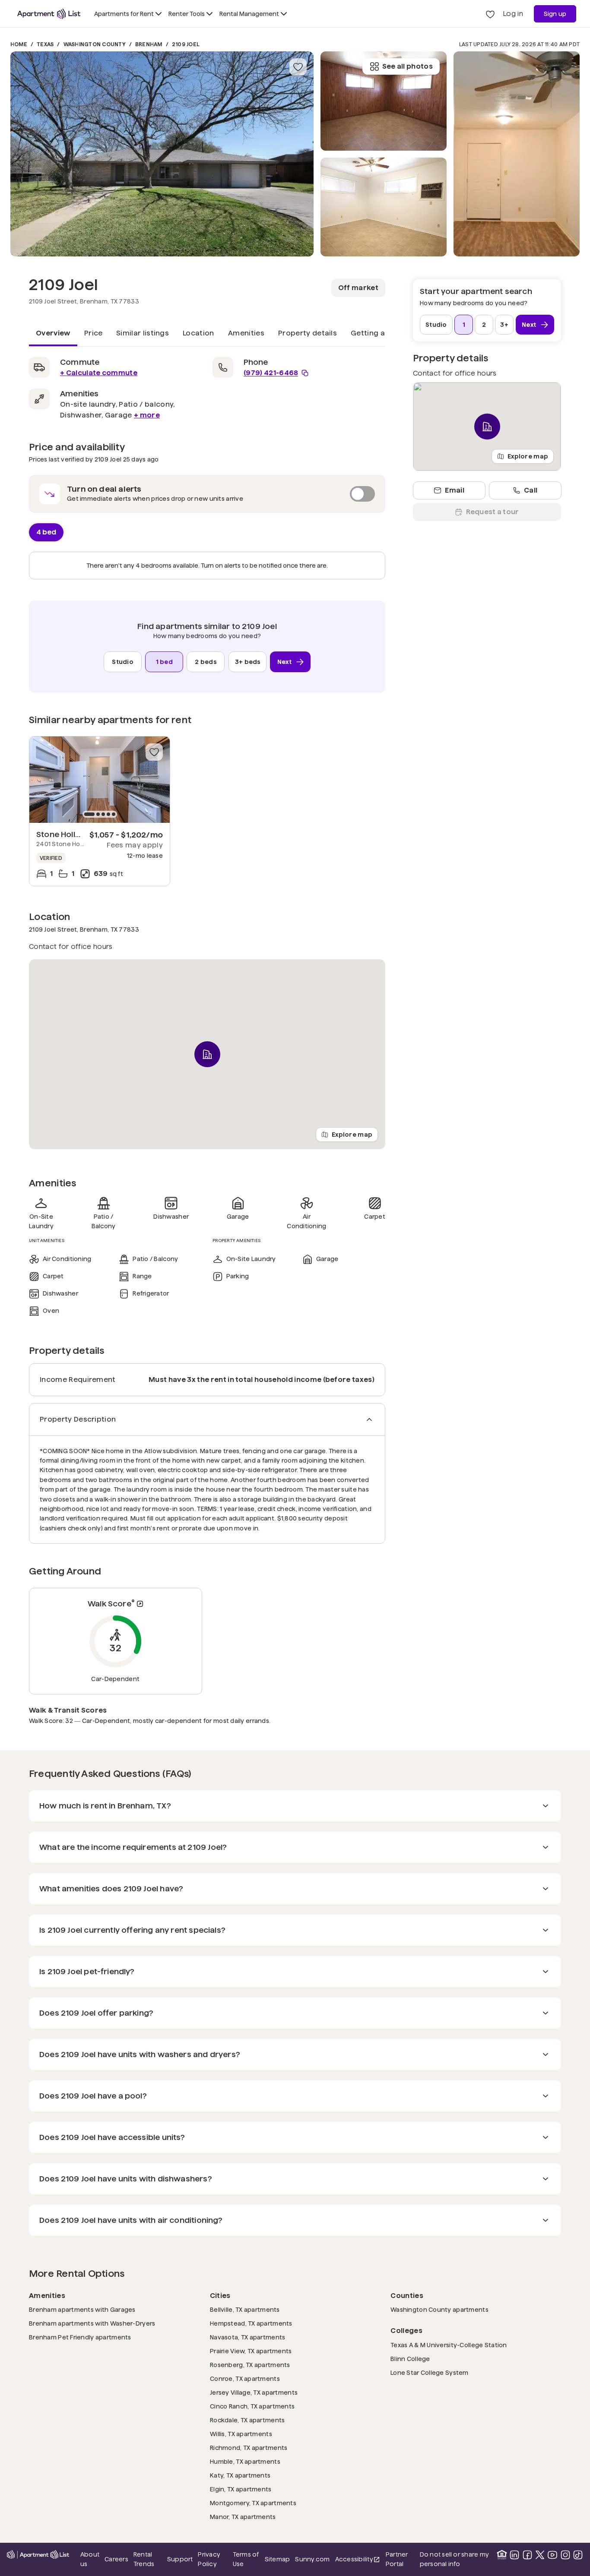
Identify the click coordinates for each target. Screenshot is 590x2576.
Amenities (246, 333)
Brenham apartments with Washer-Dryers (92, 2323)
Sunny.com (312, 2559)
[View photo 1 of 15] (162, 154)
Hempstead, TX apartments (251, 2323)
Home (19, 44)
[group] (100, 780)
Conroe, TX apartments (245, 2378)
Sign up (555, 14)
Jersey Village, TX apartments (254, 2392)
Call (531, 490)
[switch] (207, 494)
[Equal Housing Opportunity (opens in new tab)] (502, 2555)
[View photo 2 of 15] (384, 207)
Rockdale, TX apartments (247, 2420)
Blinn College (410, 2359)
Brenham (149, 44)
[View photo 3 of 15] (384, 101)
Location (198, 333)
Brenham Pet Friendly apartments (80, 2337)
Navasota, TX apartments (247, 2337)
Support (180, 2559)
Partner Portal (400, 2559)
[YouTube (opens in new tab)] (552, 2555)
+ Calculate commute (99, 373)
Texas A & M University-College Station (449, 2345)
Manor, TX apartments (243, 2517)
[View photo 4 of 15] (517, 154)
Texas (45, 44)
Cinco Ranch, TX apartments (252, 2406)
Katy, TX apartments (240, 2475)
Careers (116, 2559)
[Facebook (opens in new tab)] (527, 2555)
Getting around (379, 333)
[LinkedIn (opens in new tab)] (514, 2555)
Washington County (95, 44)
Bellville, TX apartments (245, 2309)
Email (455, 490)
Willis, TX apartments (241, 2434)
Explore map (352, 1134)
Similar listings (143, 333)
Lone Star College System (430, 2372)
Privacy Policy (209, 2559)
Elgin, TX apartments (241, 2489)
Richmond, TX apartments (249, 2448)
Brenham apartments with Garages (82, 2309)
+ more (147, 415)
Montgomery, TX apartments (253, 2503)
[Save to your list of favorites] (298, 67)
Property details (308, 333)
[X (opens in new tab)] (540, 2555)
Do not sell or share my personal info (455, 2559)
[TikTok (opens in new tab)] (578, 2555)
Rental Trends (148, 2559)
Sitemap (278, 2559)
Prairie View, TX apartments (251, 2351)
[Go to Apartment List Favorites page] (490, 14)
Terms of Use (246, 2559)
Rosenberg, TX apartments (250, 2365)
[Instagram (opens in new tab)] (565, 2555)
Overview (53, 333)
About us (90, 2559)
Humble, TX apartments (245, 2461)
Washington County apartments (439, 2309)
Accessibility (358, 2560)
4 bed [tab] (46, 532)
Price (94, 333)
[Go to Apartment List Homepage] (49, 14)
